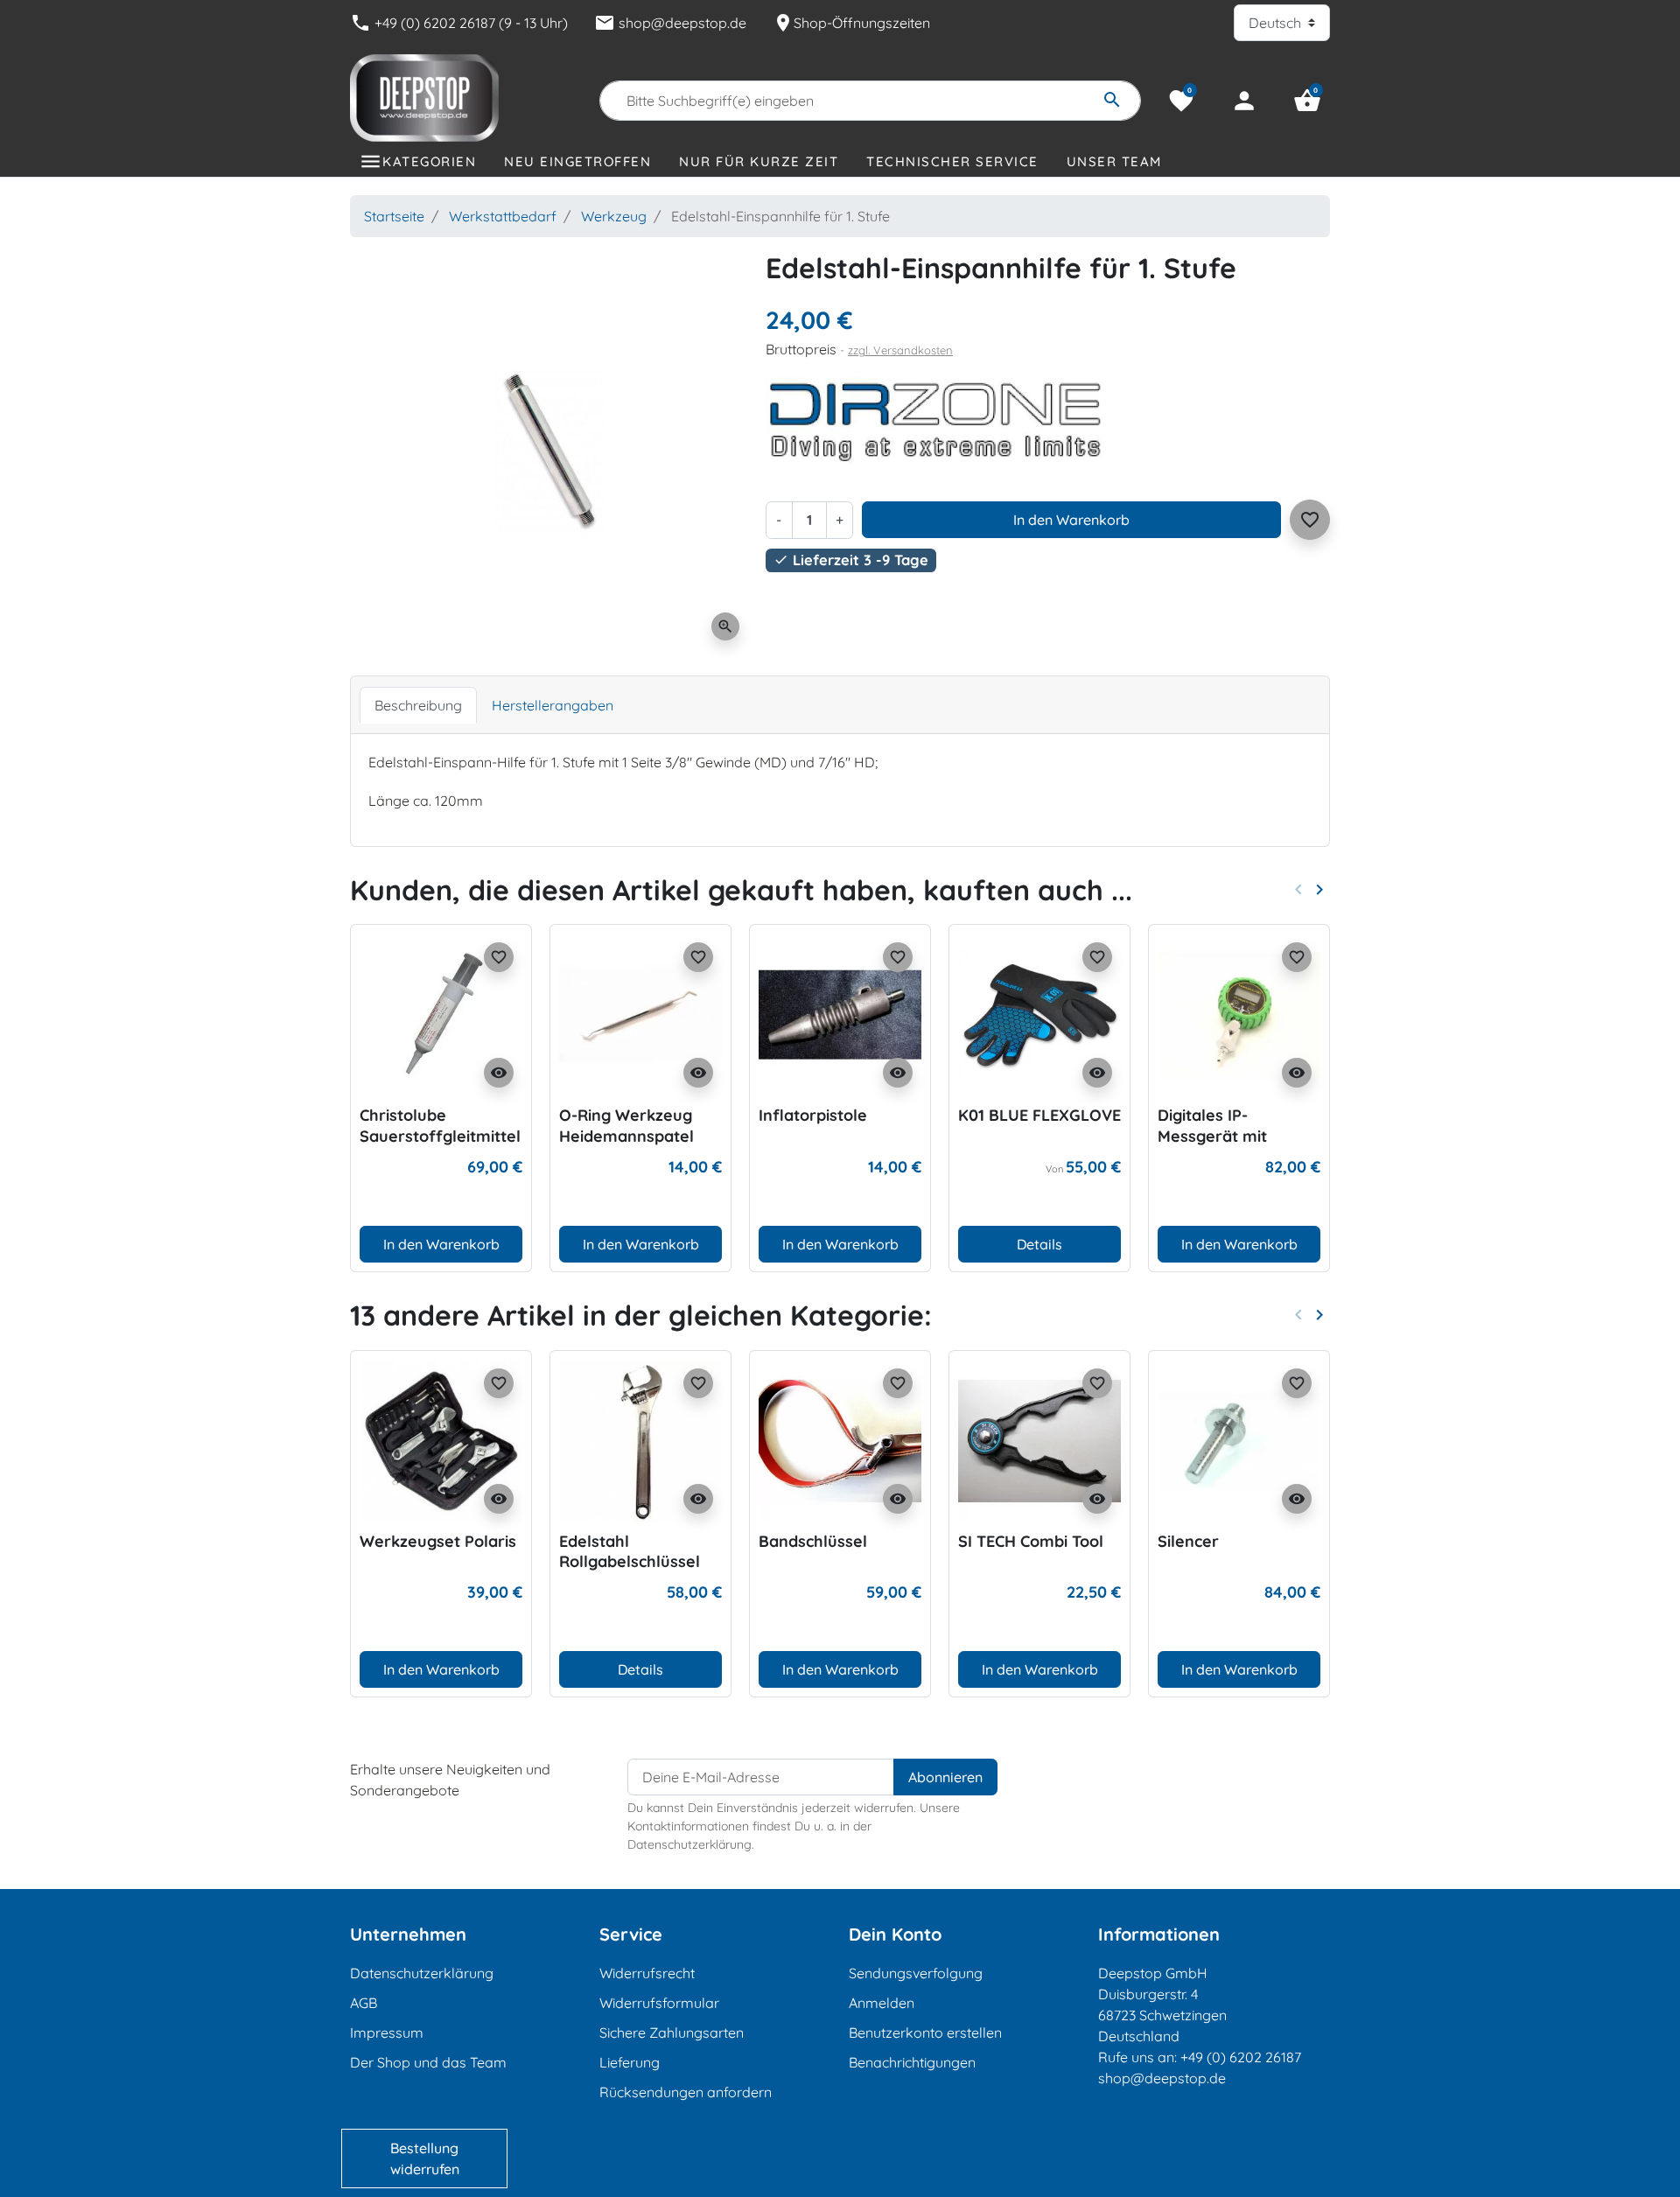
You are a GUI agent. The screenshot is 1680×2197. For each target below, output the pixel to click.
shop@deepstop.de (670, 23)
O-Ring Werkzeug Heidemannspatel (626, 1125)
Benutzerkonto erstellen (925, 2033)
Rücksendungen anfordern (686, 2092)
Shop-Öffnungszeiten (851, 23)
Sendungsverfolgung (916, 1973)
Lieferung (630, 2062)
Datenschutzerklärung (422, 1973)
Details (1039, 1244)
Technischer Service (952, 161)
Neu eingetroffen (577, 161)
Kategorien (429, 161)
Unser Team (1114, 161)
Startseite (394, 216)
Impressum (387, 2033)
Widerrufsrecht (647, 1973)
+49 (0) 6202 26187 (1241, 2057)
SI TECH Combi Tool (1031, 1541)
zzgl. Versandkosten (900, 350)
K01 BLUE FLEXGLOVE (1039, 1115)
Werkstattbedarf (503, 216)
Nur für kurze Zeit (759, 161)
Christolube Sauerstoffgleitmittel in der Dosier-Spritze (440, 1136)
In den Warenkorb (1071, 520)
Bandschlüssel (813, 1541)
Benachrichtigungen (912, 2062)
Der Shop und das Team (428, 2062)
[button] (1307, 101)
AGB (364, 2003)
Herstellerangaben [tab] (553, 705)
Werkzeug (614, 216)
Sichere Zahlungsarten (672, 2033)
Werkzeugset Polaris (438, 1541)
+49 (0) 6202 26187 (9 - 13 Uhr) (459, 23)
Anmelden (882, 2003)
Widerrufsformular (659, 2003)
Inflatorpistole (813, 1115)
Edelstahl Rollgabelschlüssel (630, 1551)
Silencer (1188, 1541)
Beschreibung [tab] (418, 705)
